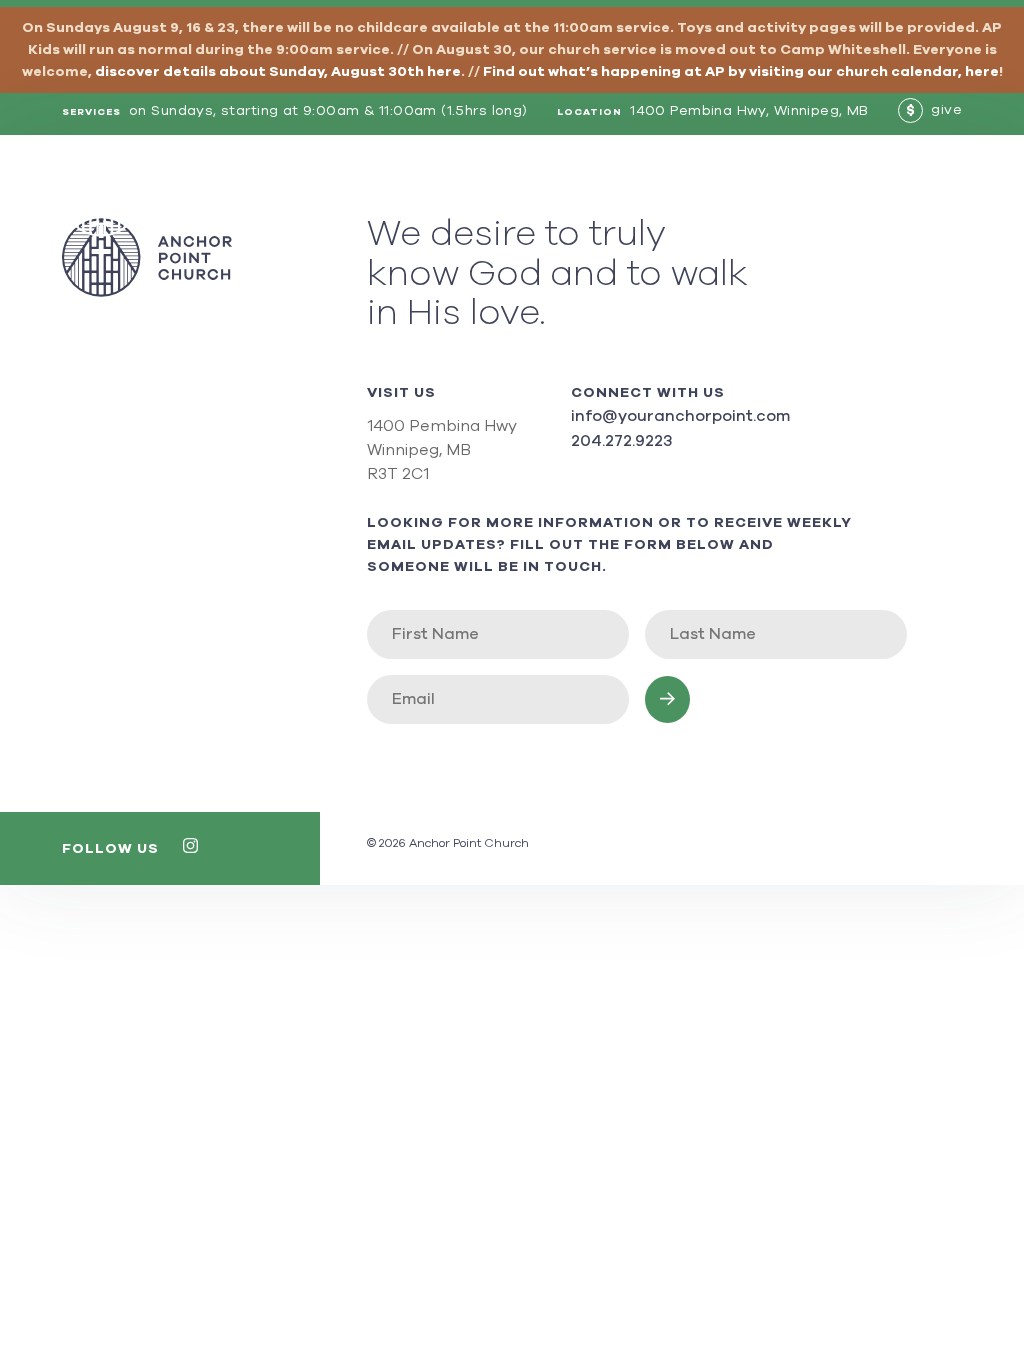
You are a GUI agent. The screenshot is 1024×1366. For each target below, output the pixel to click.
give (934, 110)
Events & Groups (580, 197)
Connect (868, 197)
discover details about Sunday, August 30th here (278, 72)
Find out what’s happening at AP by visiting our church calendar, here (741, 72)
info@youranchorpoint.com (680, 416)
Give (943, 197)
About (383, 197)
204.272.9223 (621, 441)
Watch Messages (741, 197)
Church (460, 197)
